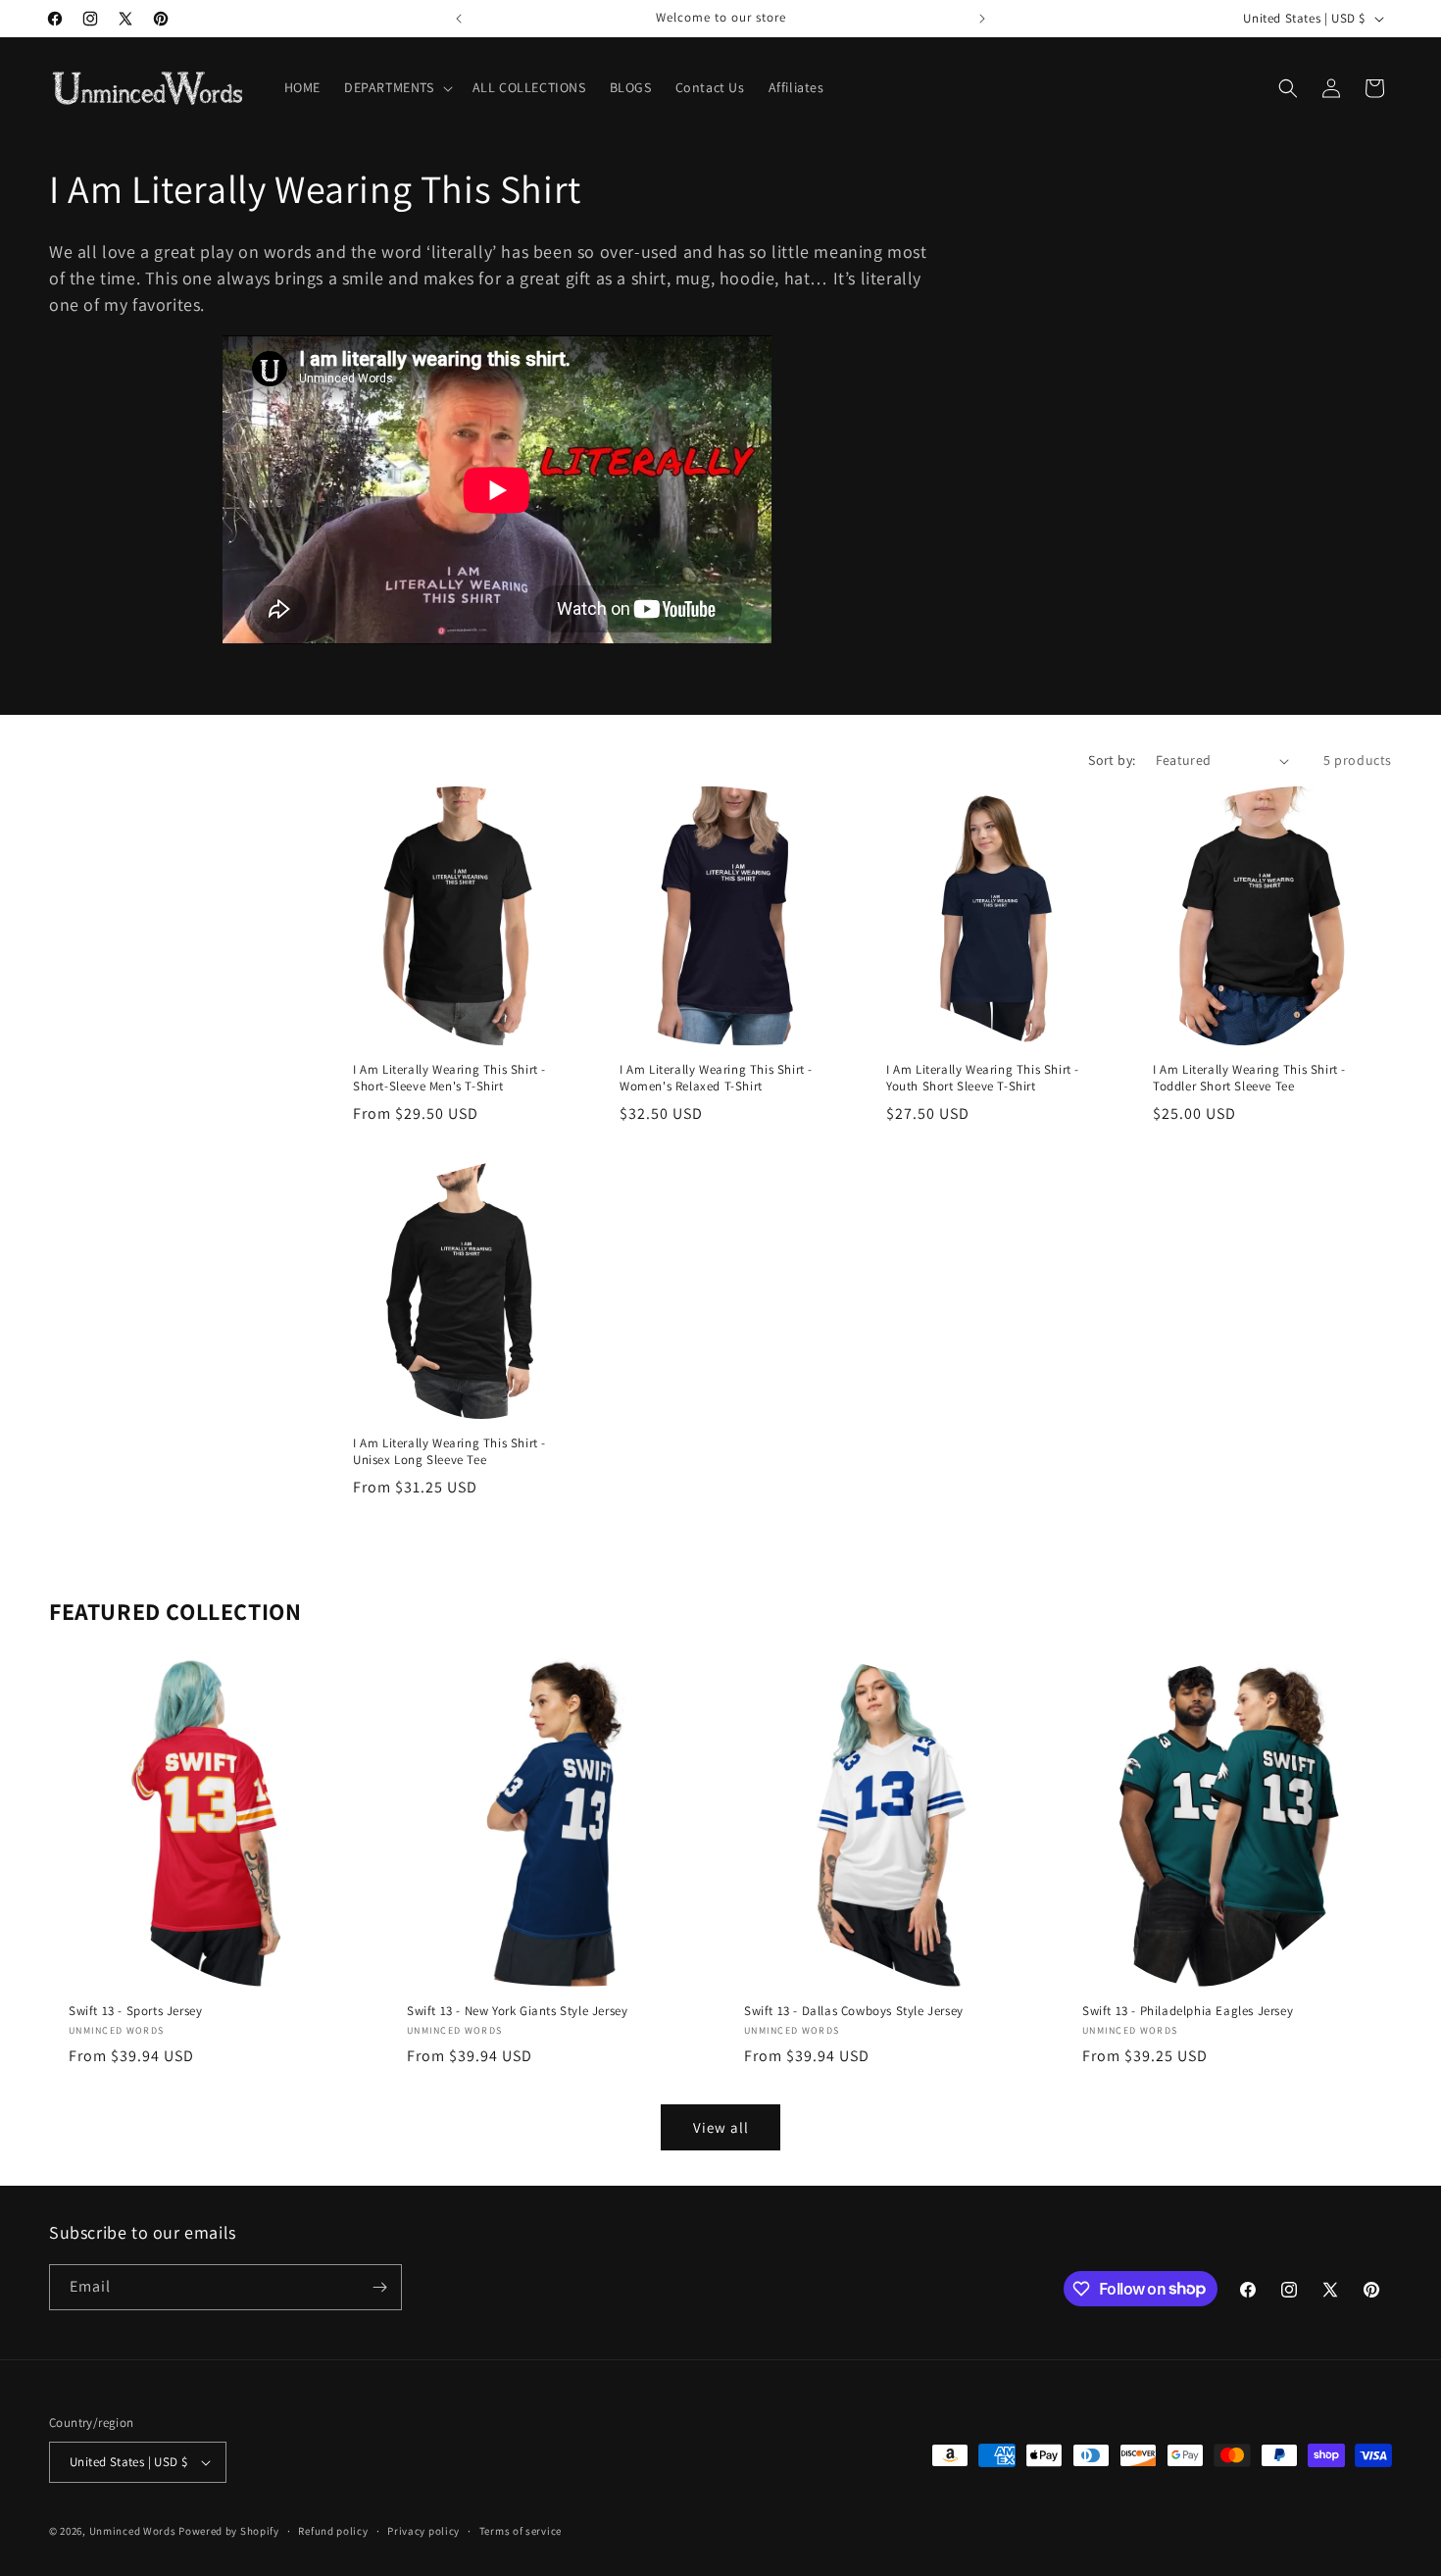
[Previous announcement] (459, 19)
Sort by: (1112, 760)
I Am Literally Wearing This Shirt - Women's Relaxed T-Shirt (716, 1078)
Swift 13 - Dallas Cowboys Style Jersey (854, 2010)
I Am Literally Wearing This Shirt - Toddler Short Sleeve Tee (1249, 1078)
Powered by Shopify (229, 2531)
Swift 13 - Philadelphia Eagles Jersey (1188, 2010)
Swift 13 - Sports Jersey (135, 2010)
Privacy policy (423, 2531)
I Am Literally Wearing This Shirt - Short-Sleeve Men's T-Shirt (449, 1078)
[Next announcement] (982, 19)
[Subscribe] (379, 2287)
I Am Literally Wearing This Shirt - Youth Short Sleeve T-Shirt (983, 1078)
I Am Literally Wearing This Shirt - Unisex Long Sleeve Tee (449, 1452)
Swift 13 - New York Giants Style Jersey (517, 2010)
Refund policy (333, 2531)
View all (721, 2127)
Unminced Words (133, 2531)
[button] (397, 87)
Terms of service (521, 2531)
